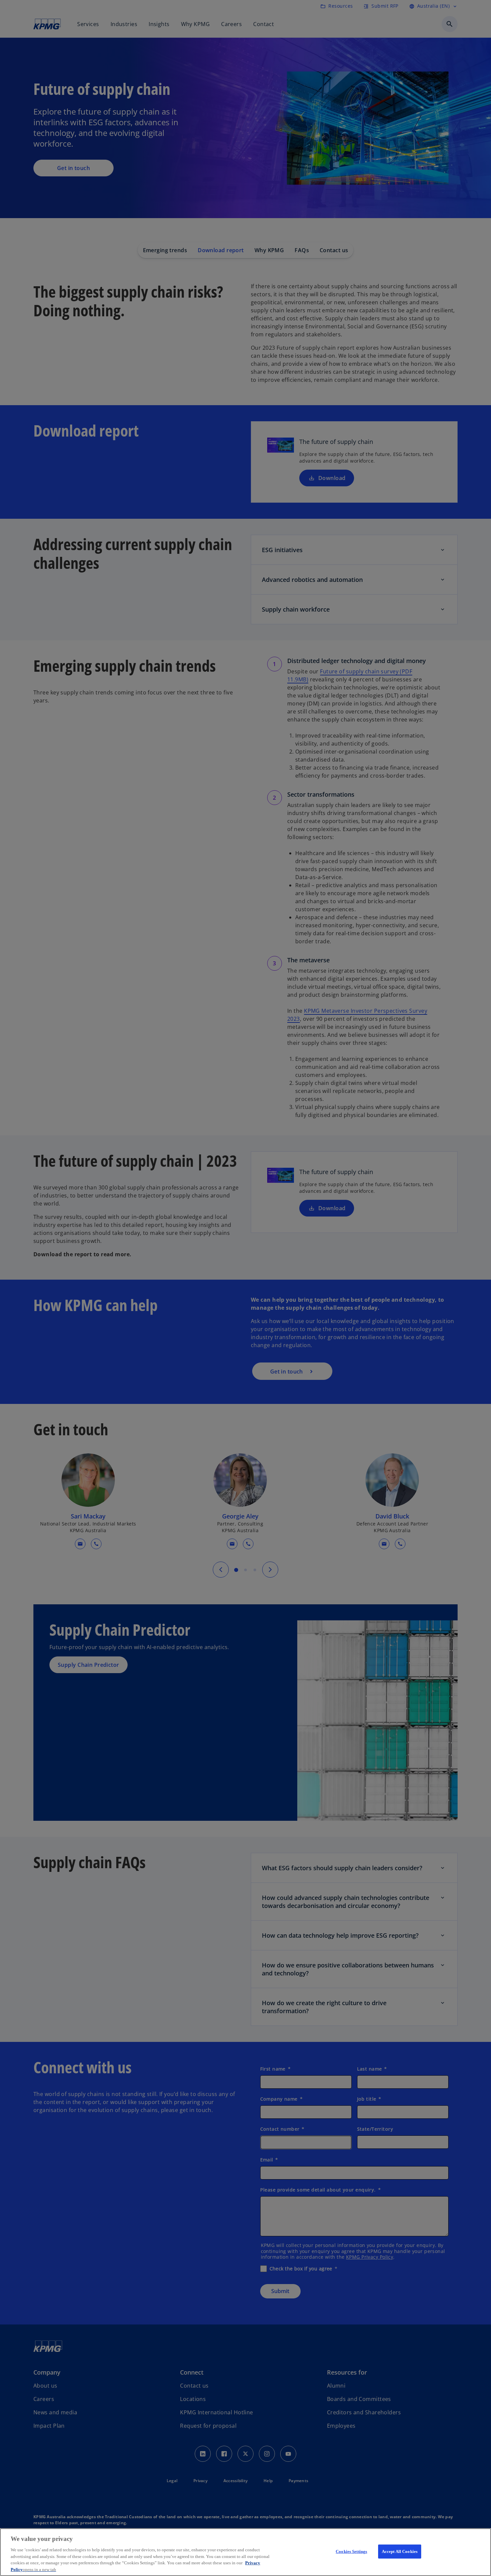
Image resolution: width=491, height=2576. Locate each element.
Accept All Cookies (400, 2551)
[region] (246, 2552)
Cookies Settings (351, 2551)
